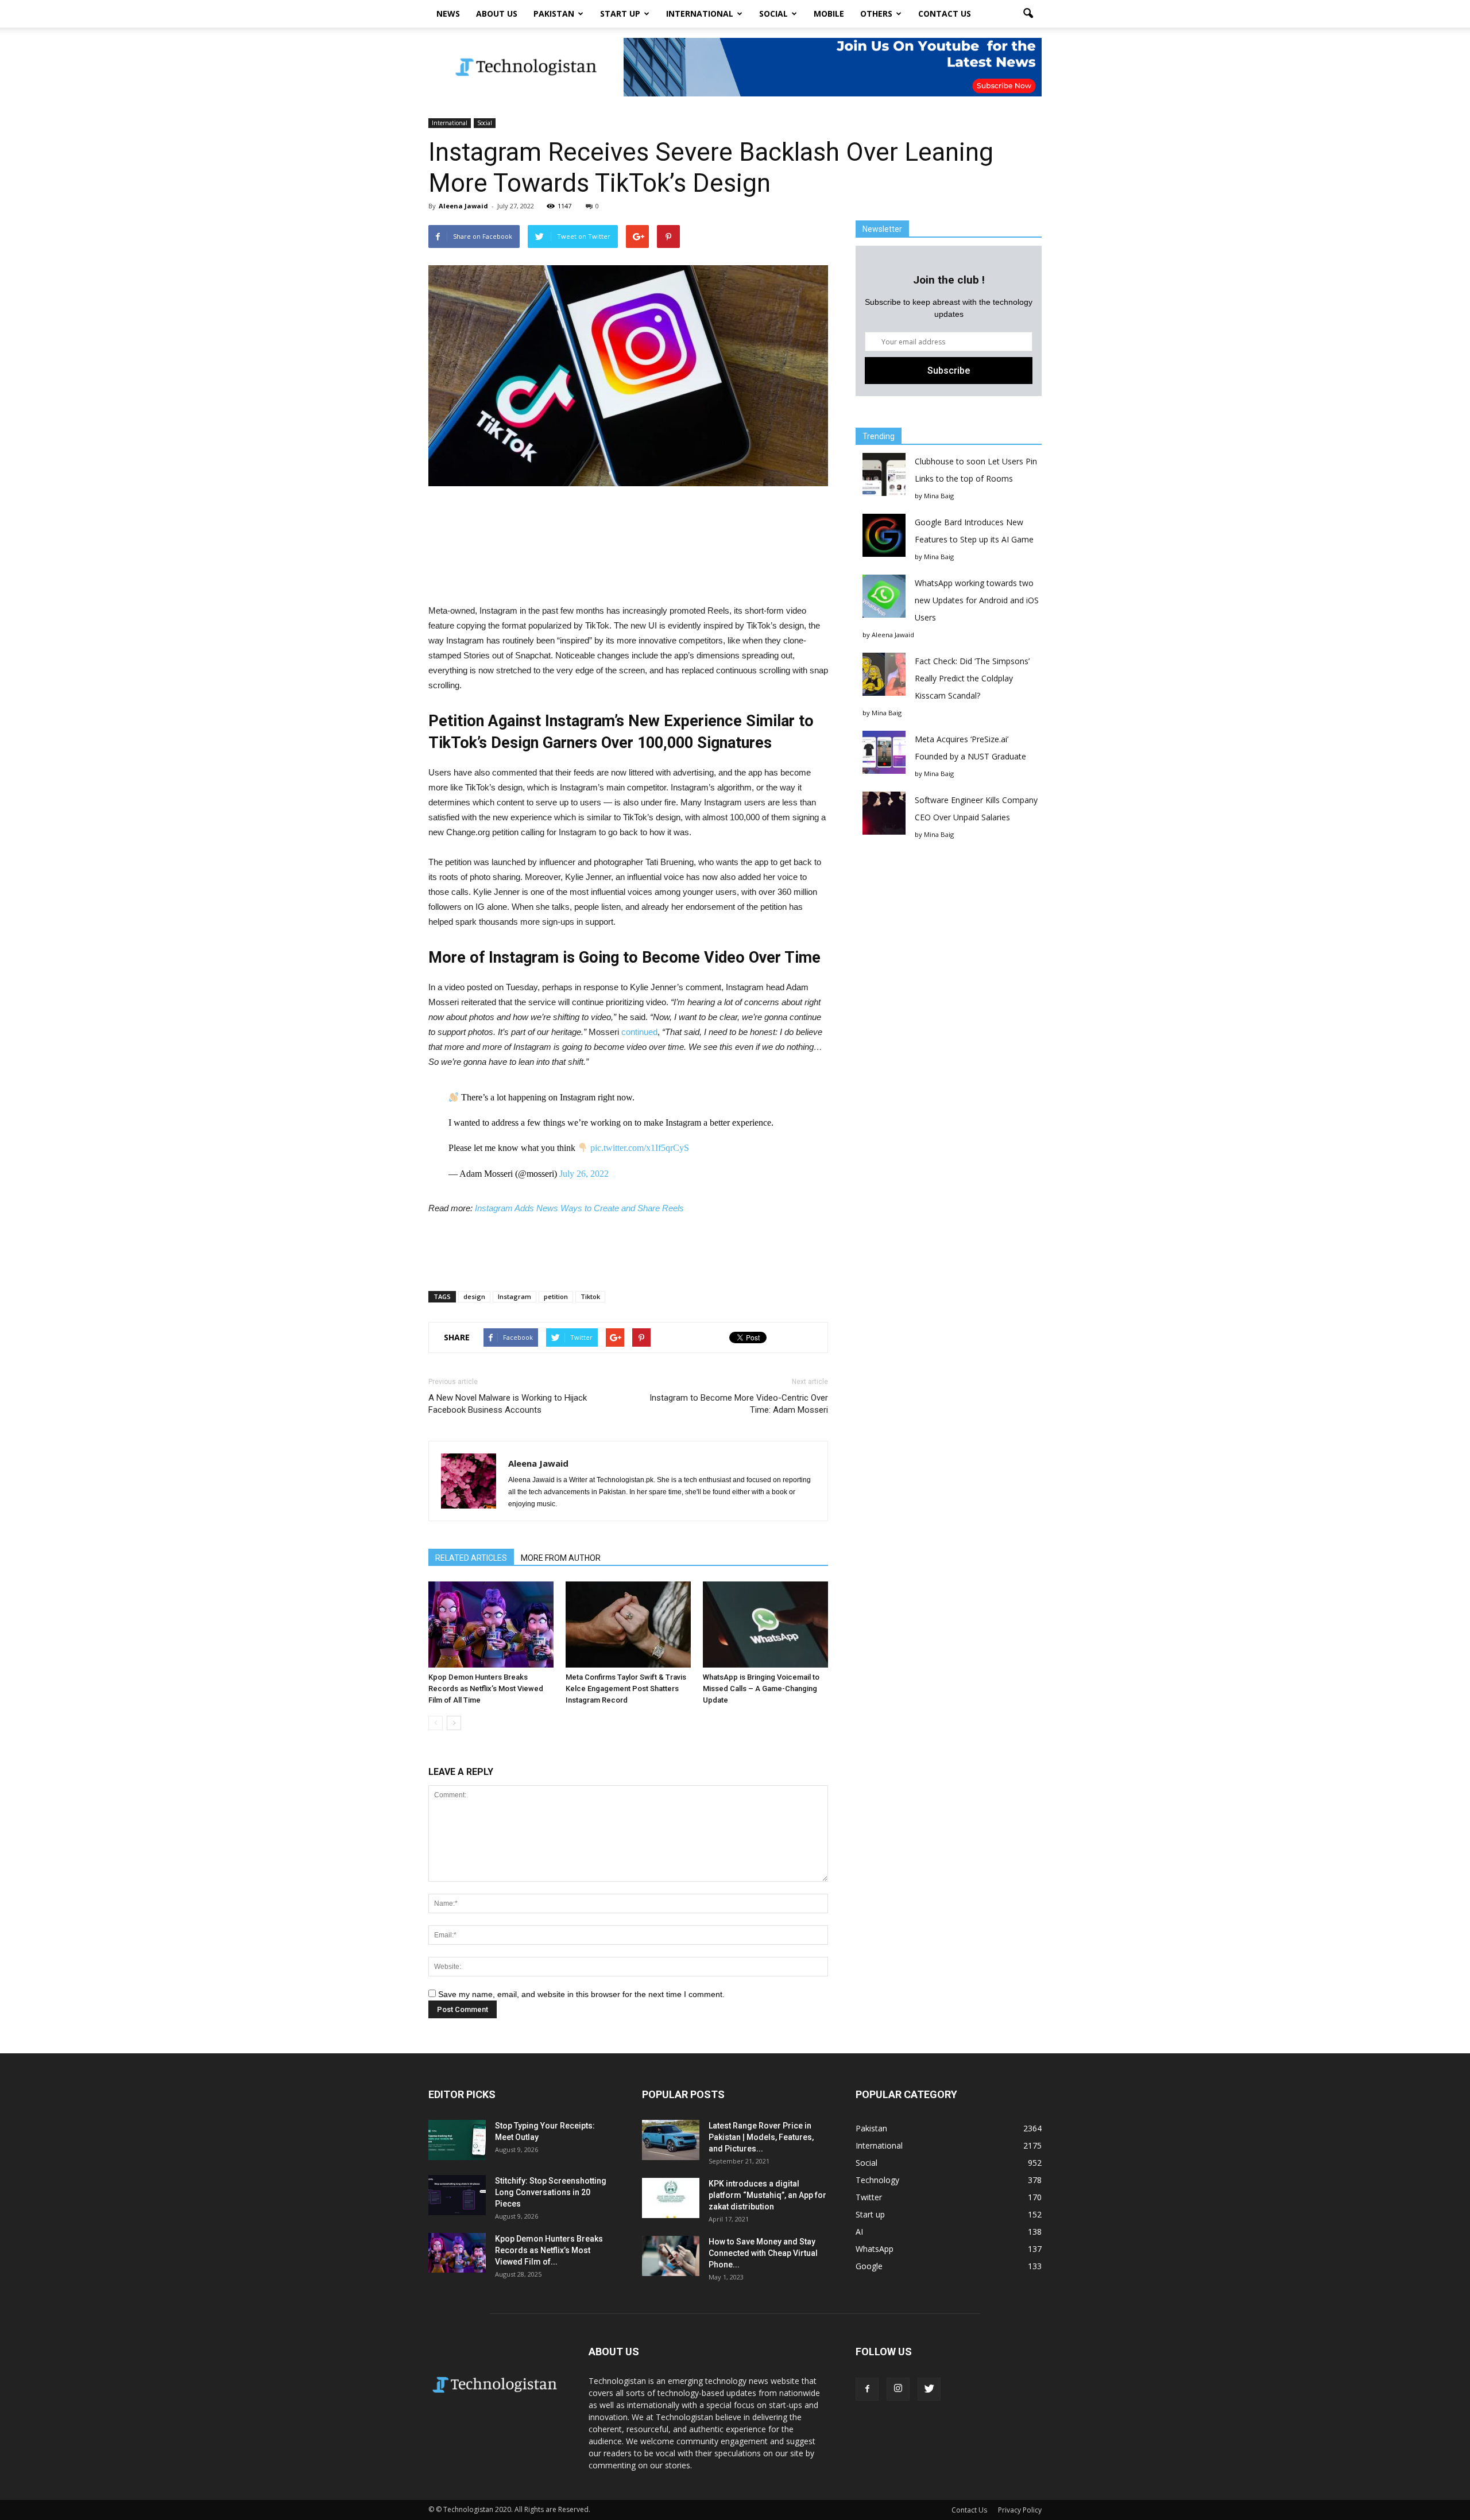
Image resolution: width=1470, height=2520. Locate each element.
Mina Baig (939, 496)
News (448, 13)
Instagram (514, 1296)
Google (869, 2266)
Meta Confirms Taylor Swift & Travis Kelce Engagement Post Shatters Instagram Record (626, 1689)
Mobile (829, 13)
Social (773, 13)
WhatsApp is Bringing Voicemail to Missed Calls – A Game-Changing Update (761, 1689)
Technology (877, 2180)
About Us (497, 13)
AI (859, 2232)
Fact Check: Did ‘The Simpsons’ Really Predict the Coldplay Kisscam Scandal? (972, 678)
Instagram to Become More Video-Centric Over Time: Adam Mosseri (739, 1404)
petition (556, 1296)
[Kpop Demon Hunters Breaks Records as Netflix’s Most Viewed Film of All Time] (491, 1625)
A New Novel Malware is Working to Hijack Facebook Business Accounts (508, 1404)
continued (639, 1032)
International (700, 13)
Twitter (869, 2197)
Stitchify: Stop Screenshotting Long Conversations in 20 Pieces (551, 2192)
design (474, 1296)
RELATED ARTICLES (471, 1558)
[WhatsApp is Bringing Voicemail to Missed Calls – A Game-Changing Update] (765, 1625)
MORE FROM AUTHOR (561, 1558)
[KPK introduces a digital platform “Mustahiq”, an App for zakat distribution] (671, 2198)
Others (876, 13)
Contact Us (945, 13)
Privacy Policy (1020, 2510)
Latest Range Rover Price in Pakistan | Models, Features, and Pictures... (761, 2137)
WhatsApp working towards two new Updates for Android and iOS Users (977, 600)
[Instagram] (898, 2389)
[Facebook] (867, 2389)
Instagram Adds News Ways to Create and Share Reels (579, 1208)
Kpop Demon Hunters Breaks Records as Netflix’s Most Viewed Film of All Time (486, 1689)
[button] (1028, 14)
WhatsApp (875, 2249)
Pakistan (554, 13)
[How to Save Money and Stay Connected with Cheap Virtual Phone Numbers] (671, 2256)
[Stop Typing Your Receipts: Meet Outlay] (457, 2140)
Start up (620, 13)
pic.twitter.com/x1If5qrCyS (640, 1148)
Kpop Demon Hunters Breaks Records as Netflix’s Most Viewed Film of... (549, 2250)
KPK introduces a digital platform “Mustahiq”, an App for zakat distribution (767, 2195)
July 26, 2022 (584, 1174)
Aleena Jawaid (463, 206)
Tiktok (590, 1296)
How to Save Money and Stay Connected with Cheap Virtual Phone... (763, 2253)
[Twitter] (929, 2389)
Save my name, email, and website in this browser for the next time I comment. (581, 1994)
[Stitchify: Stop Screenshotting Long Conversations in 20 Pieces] (457, 2195)
